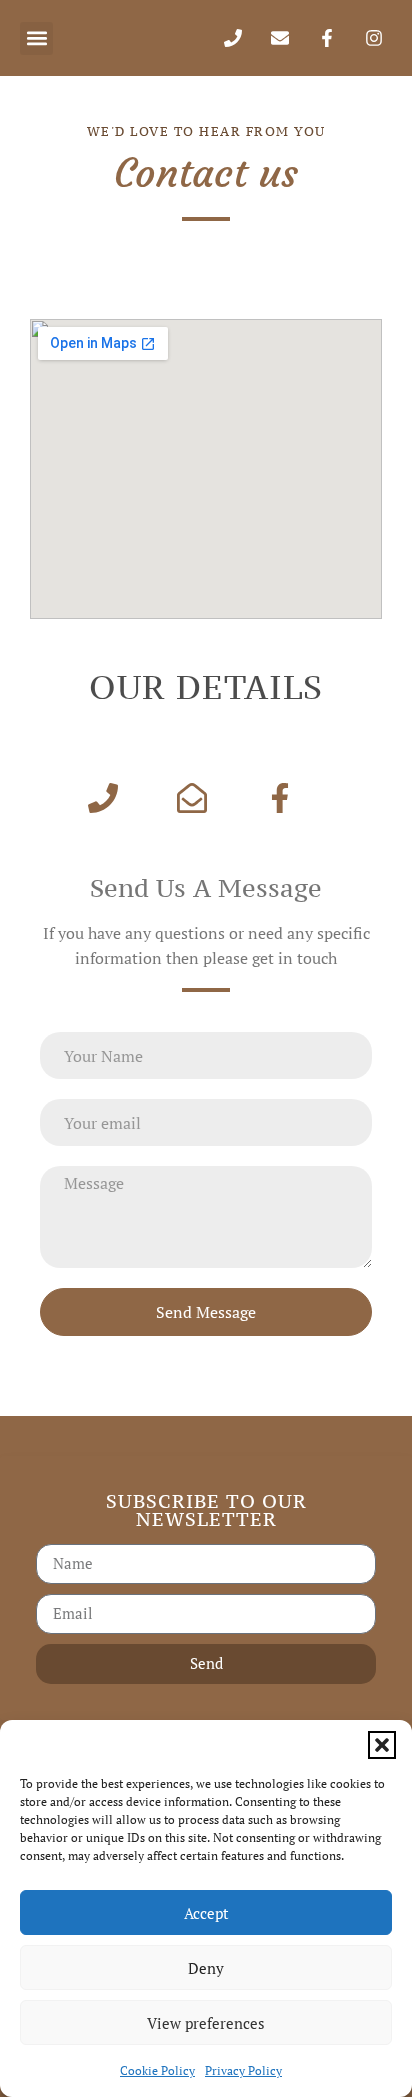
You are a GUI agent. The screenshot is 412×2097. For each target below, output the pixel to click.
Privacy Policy (243, 2070)
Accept (206, 1913)
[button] (382, 1745)
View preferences (206, 2023)
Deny (206, 1968)
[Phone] (233, 38)
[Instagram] (374, 38)
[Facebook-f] (327, 38)
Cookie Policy (157, 2070)
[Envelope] (280, 38)
